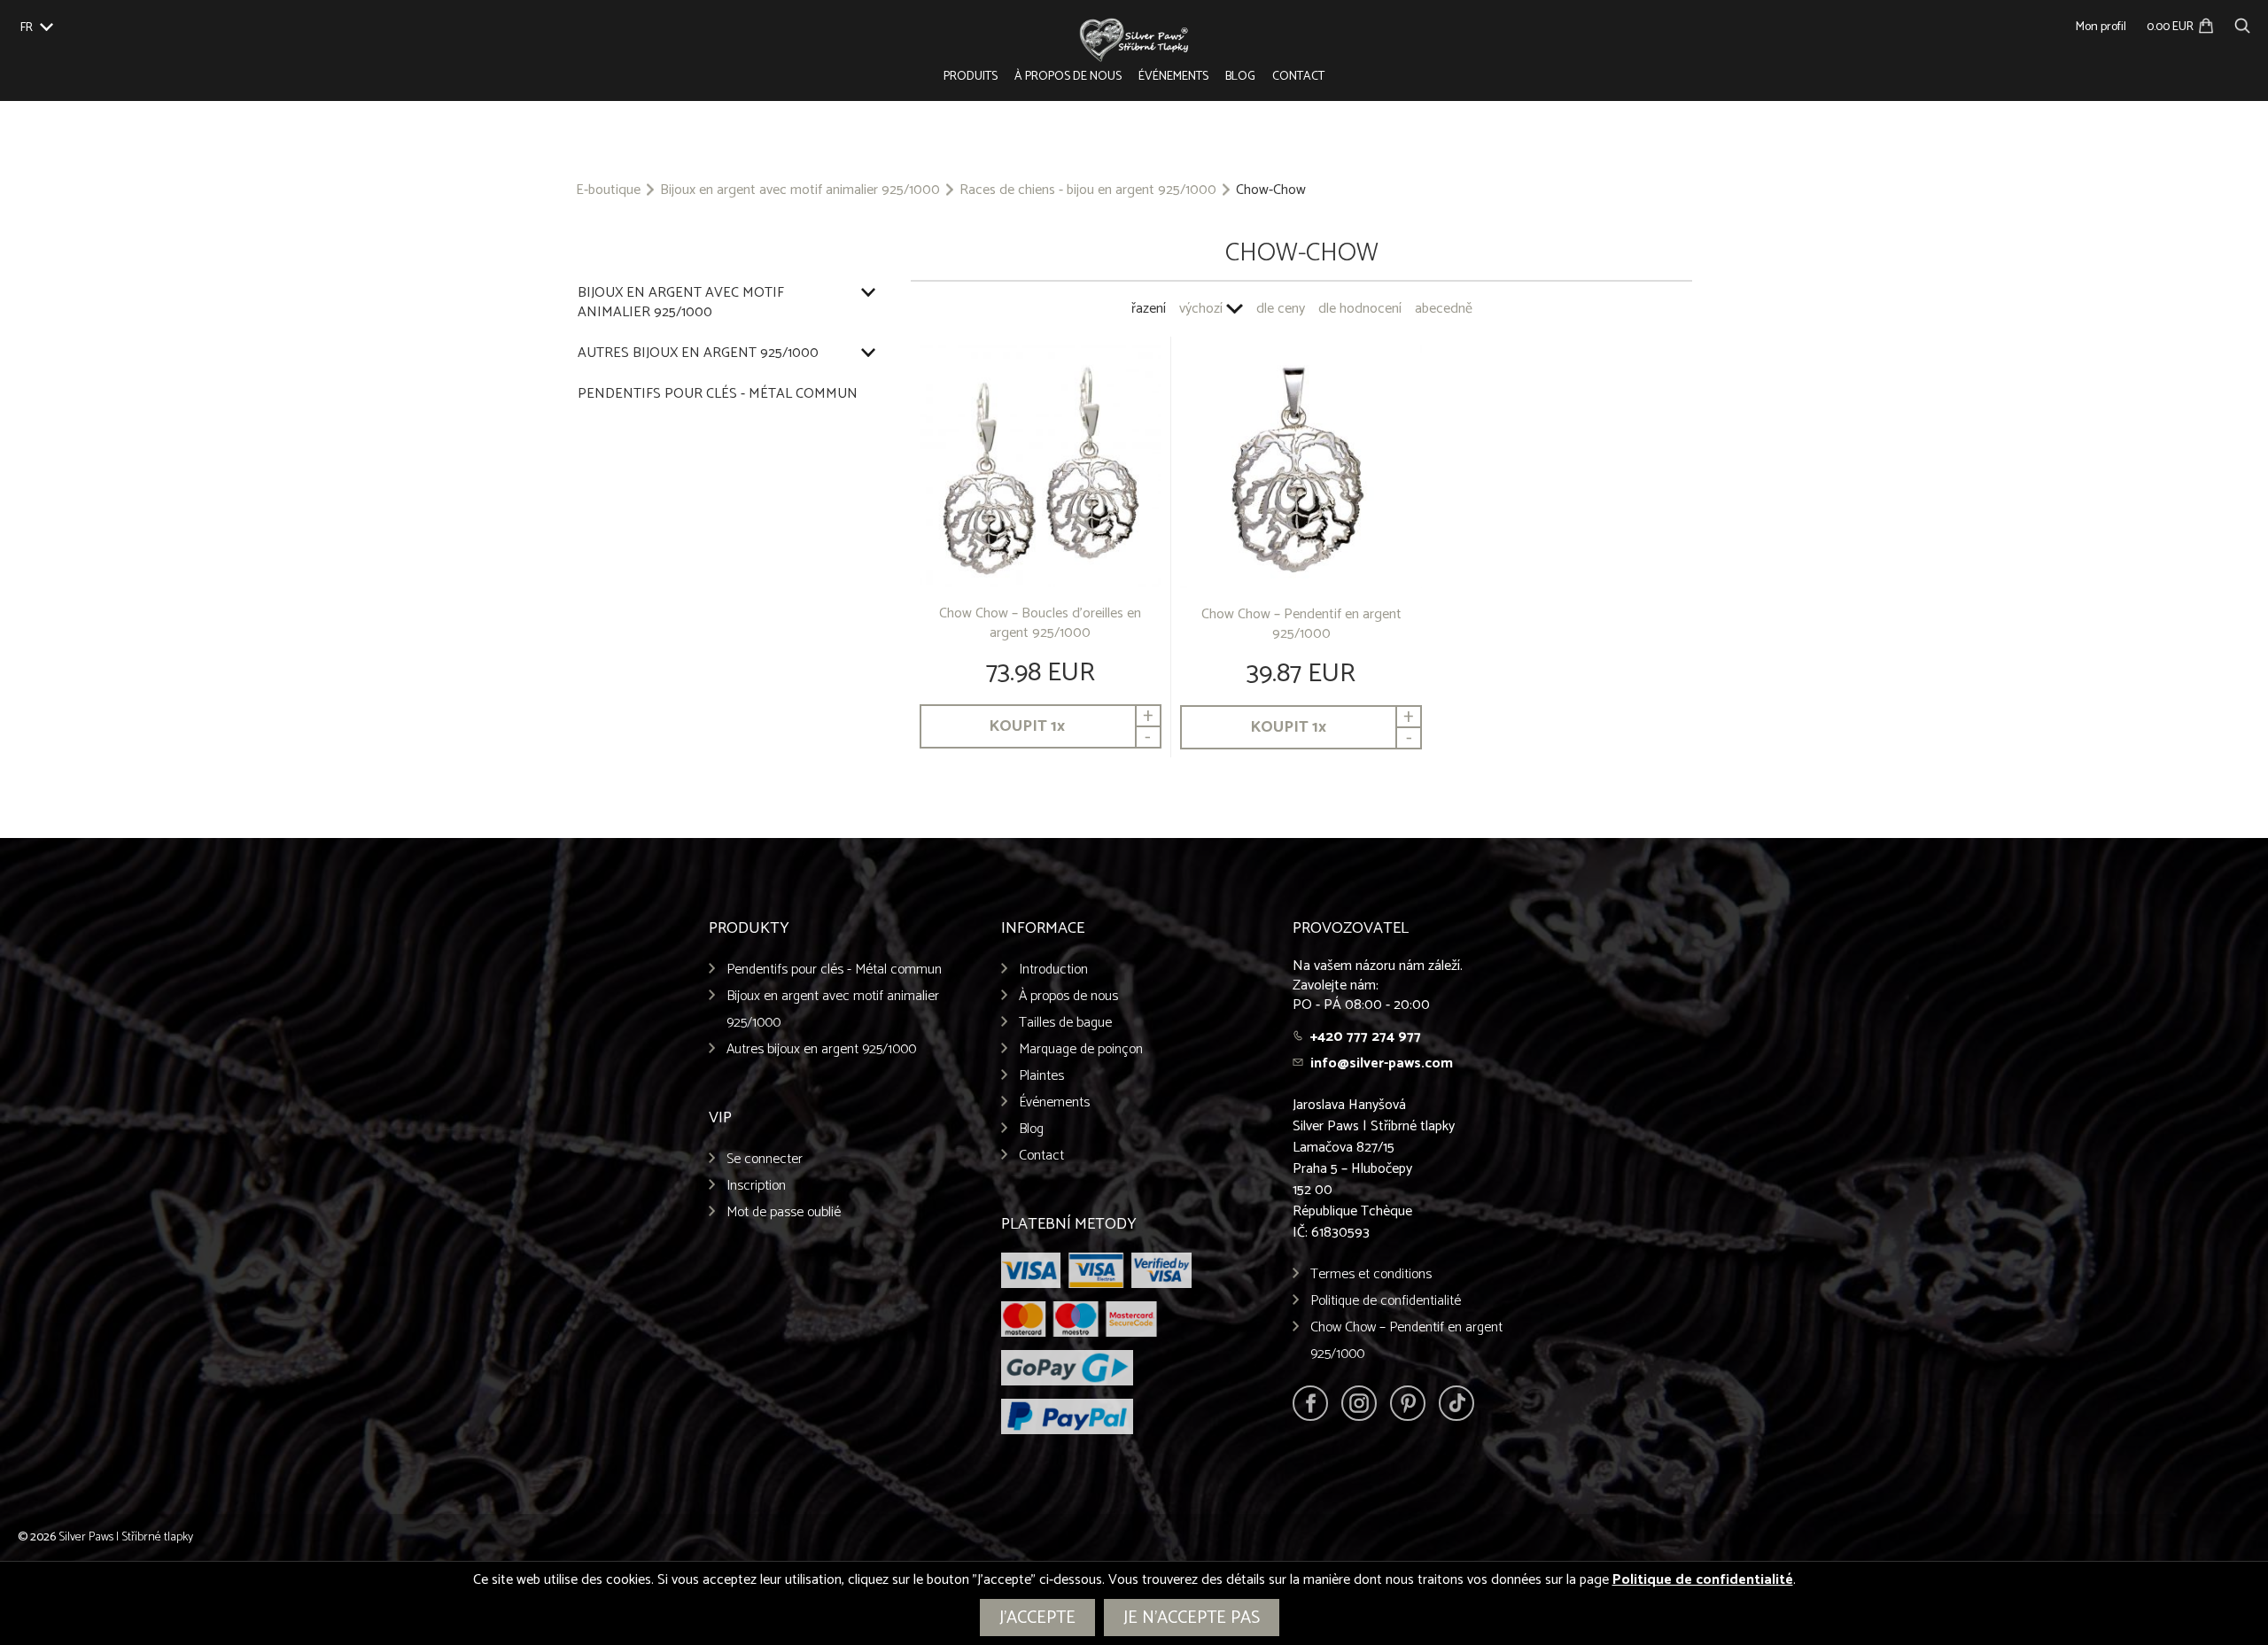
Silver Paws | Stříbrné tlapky (126, 1537)
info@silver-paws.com (1382, 1063)
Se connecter (765, 1159)
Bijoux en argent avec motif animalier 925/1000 (800, 190)
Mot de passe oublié (784, 1212)
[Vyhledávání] (2242, 23)
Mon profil (2101, 27)
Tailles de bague (1065, 1023)
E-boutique (608, 190)
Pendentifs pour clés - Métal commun (718, 394)
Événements (1173, 77)
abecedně (1444, 309)
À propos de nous (1068, 77)
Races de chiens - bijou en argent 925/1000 (1088, 190)
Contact (1298, 77)
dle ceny (1281, 309)
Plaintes (1041, 1076)
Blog (1240, 77)
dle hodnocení (1360, 309)
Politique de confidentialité (1386, 1301)
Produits (971, 77)
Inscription (756, 1186)
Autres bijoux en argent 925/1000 (698, 353)
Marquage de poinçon (1081, 1049)
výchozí (1201, 309)
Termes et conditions (1371, 1274)
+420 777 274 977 (1366, 1037)
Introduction (1053, 970)
